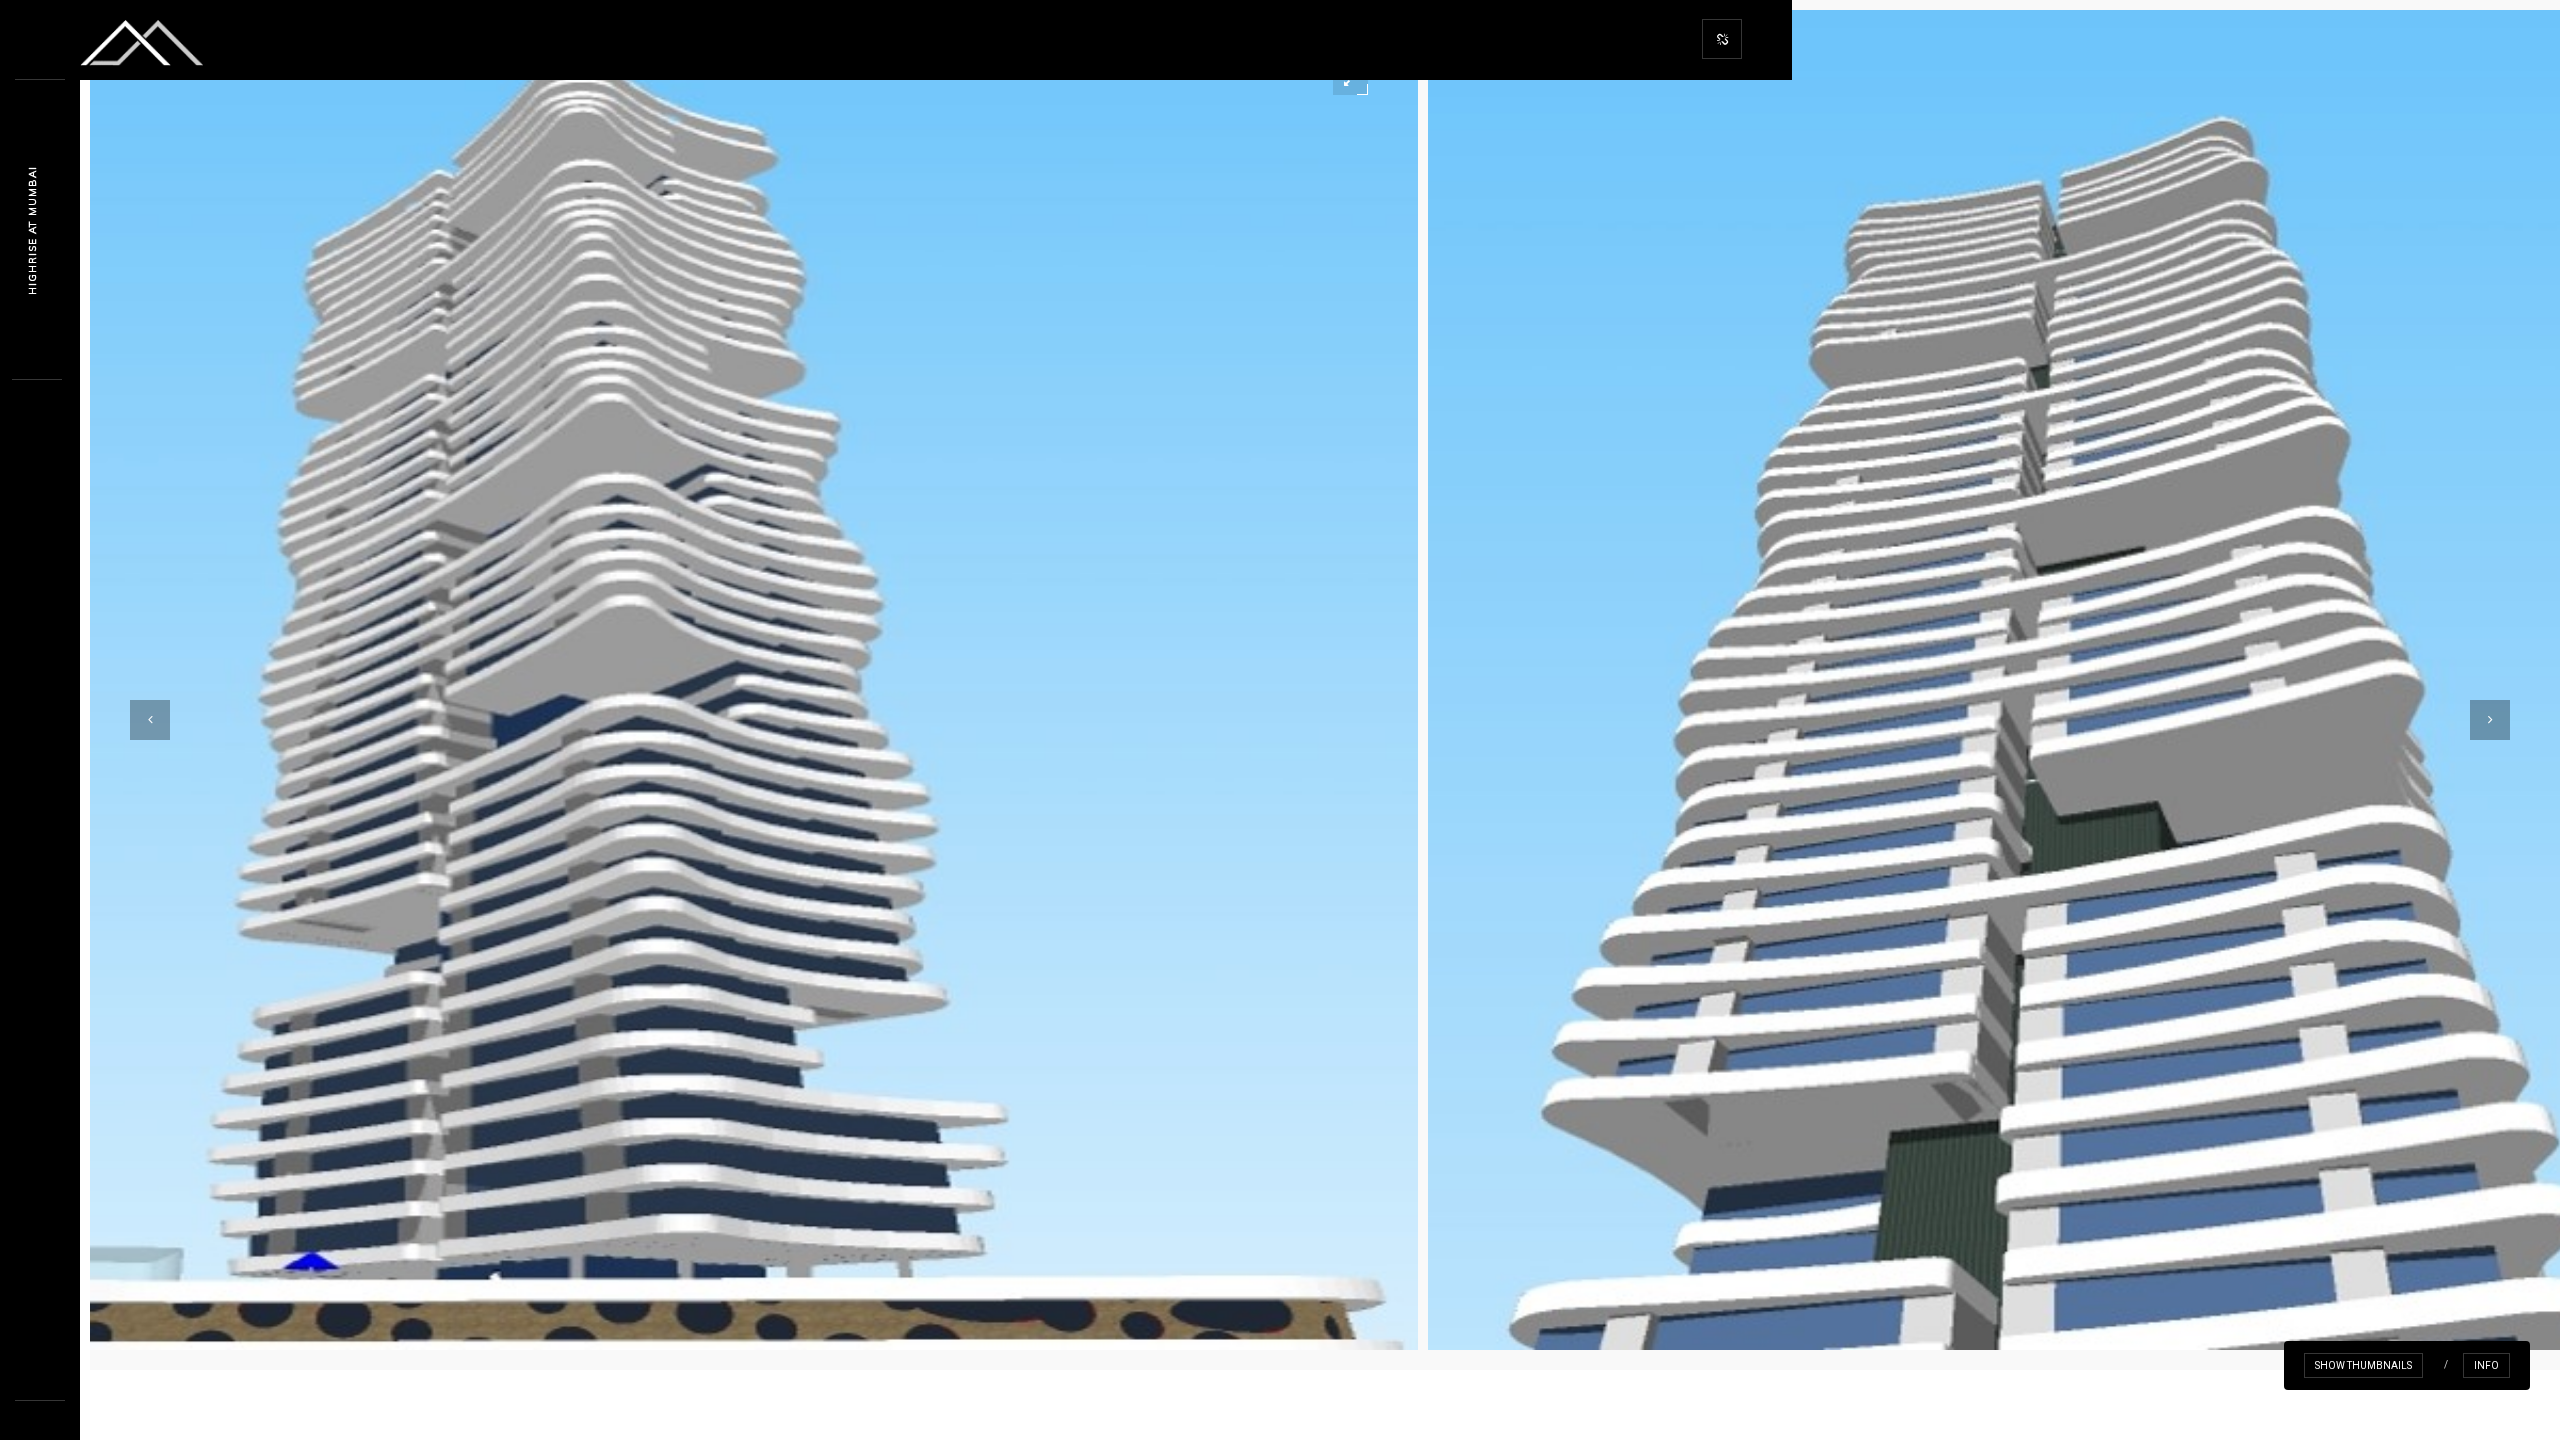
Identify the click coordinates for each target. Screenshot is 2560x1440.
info (2486, 1365)
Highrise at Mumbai (32, 230)
